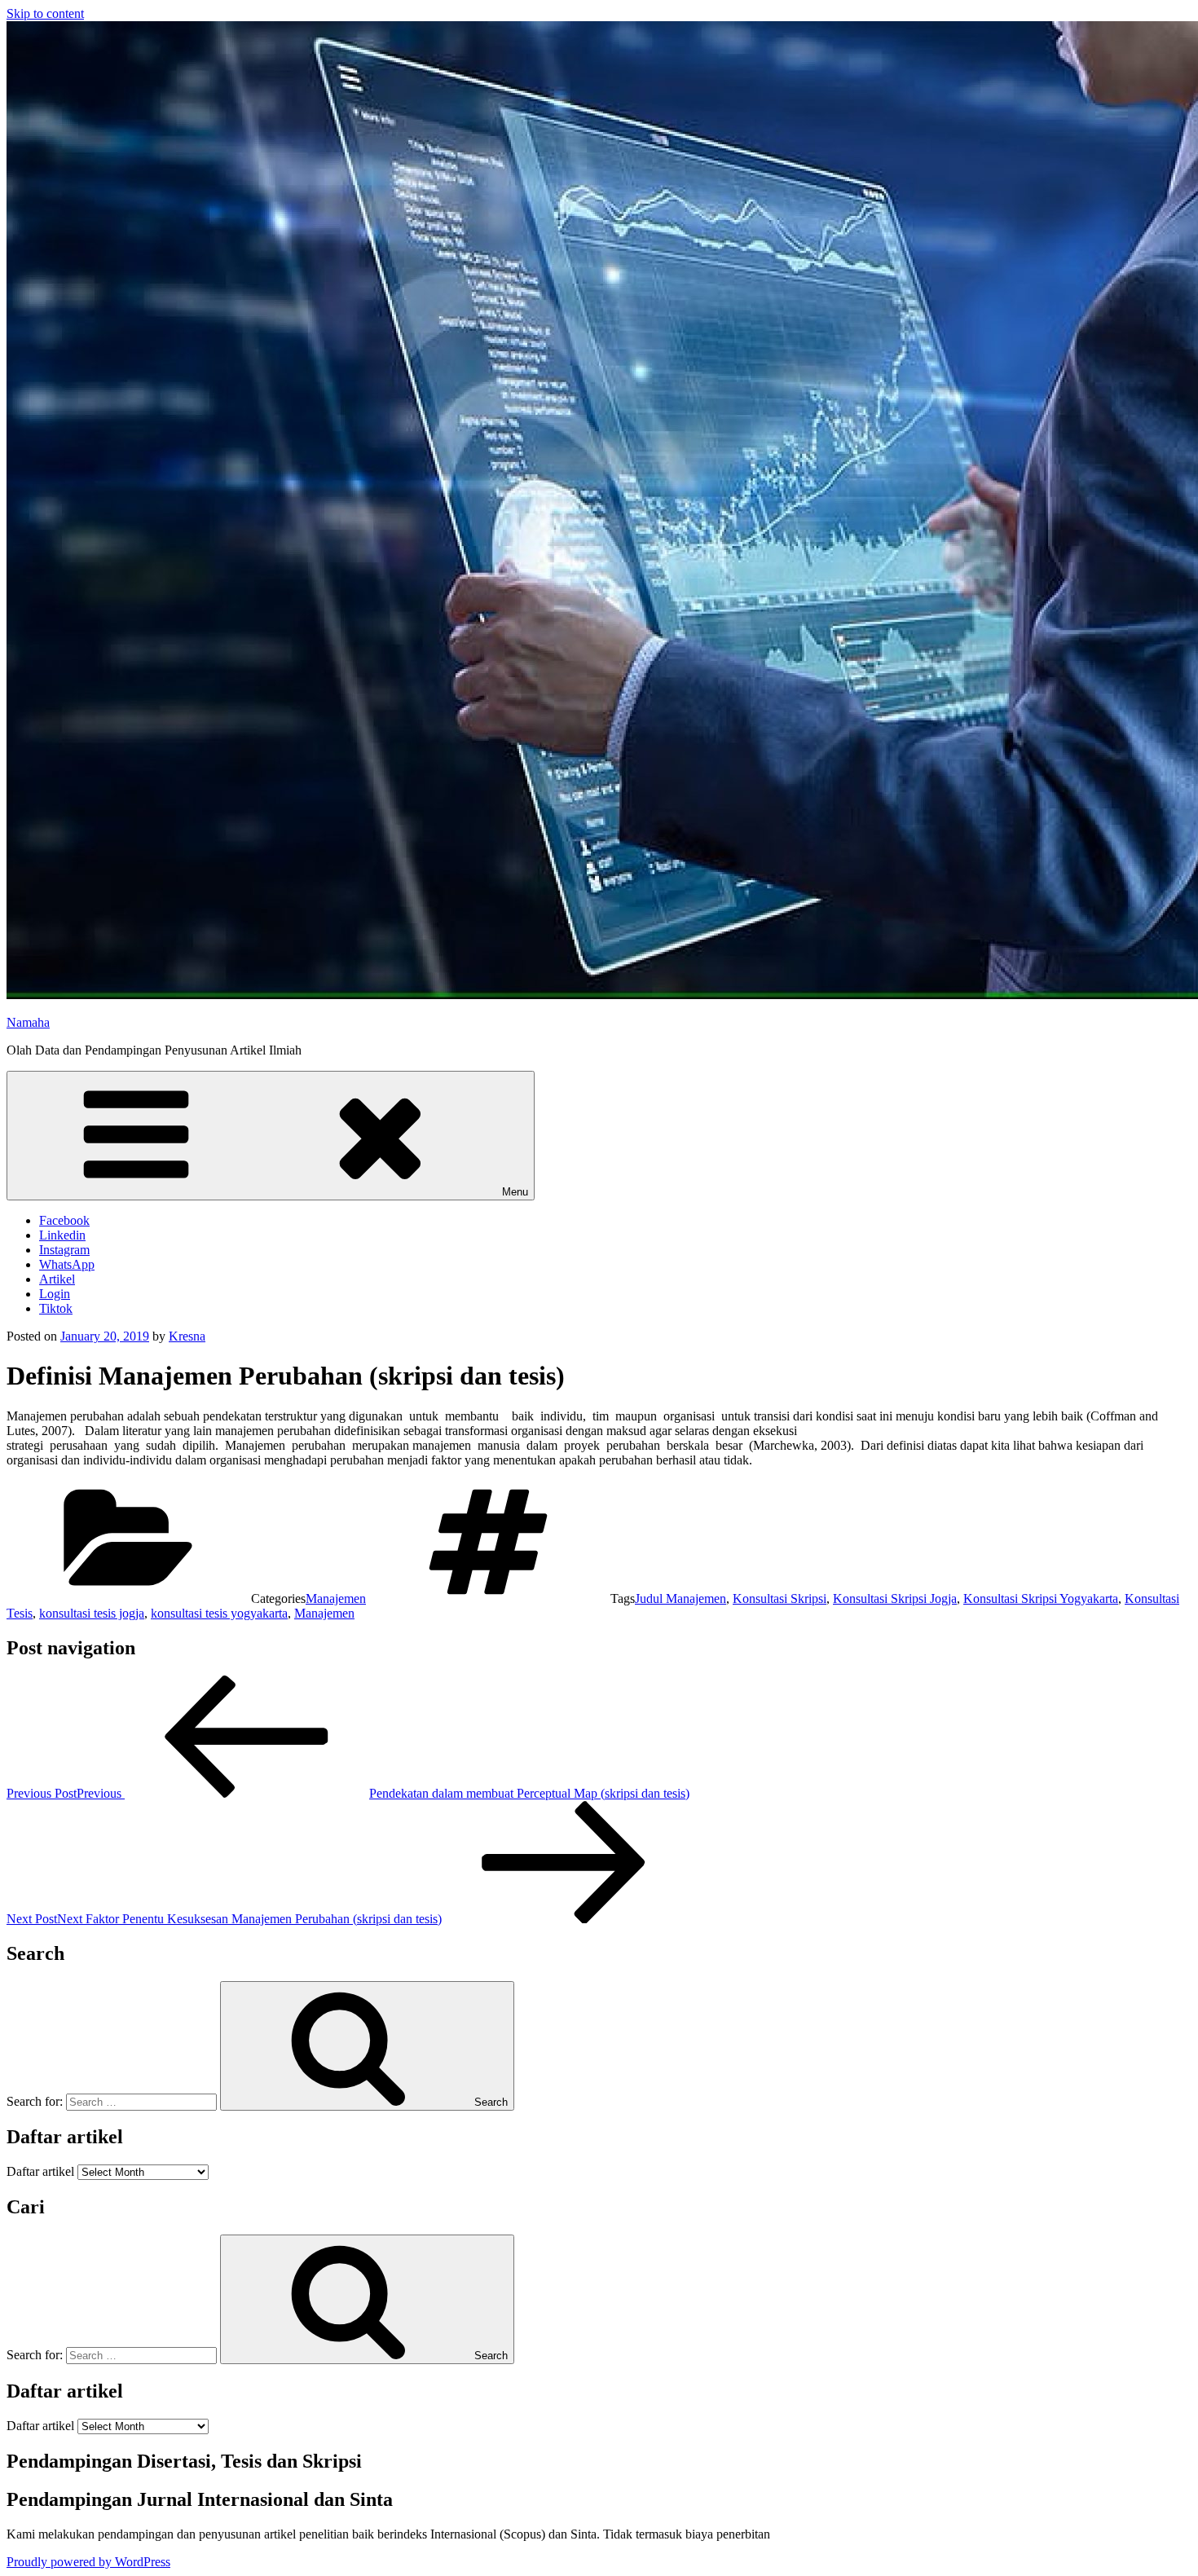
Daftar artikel (40, 2171)
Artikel (57, 1279)
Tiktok (56, 1308)
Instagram (64, 1250)
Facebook (64, 1220)
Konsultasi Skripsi (780, 1598)
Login (55, 1294)
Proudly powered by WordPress (88, 2562)
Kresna (187, 1336)
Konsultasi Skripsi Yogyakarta (1041, 1598)
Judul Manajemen (680, 1598)
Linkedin (62, 1235)
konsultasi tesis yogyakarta (219, 1613)
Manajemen (336, 1598)
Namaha (28, 1022)
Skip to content (45, 13)
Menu (515, 1192)
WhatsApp (67, 1264)
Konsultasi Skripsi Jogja (895, 1598)
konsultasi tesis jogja (92, 1613)
